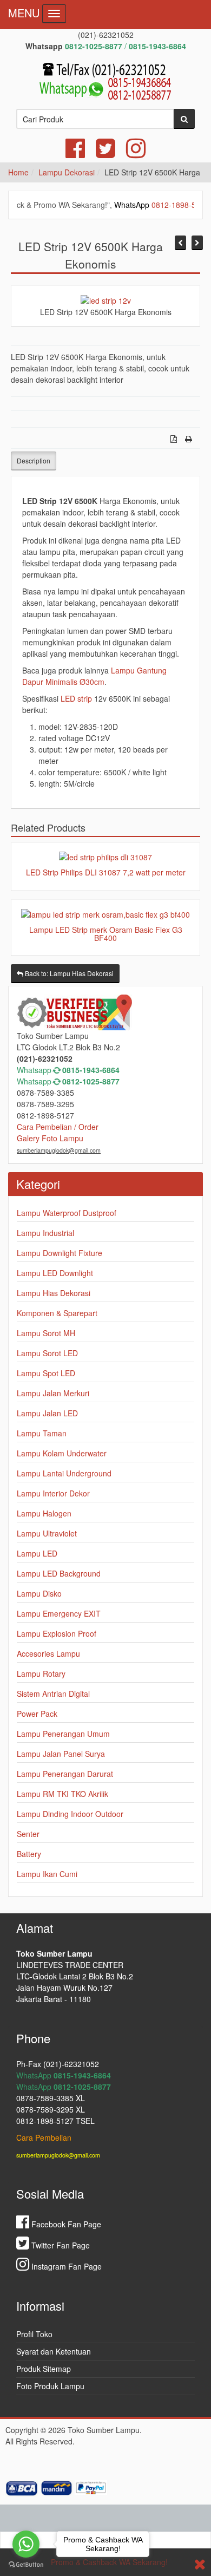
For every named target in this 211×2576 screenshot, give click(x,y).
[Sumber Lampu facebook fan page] (75, 153)
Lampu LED (37, 1553)
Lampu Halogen (44, 1513)
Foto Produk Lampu (50, 2386)
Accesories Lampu (48, 1653)
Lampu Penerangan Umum (63, 1734)
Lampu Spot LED (46, 1373)
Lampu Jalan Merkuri (53, 1393)
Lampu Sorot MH (46, 1333)
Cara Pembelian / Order (58, 1127)
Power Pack (37, 1714)
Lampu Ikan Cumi (47, 1874)
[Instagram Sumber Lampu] (136, 153)
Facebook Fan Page (65, 2224)
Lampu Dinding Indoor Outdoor (70, 1814)
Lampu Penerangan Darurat (65, 1774)
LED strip (76, 698)
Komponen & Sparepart (57, 1313)
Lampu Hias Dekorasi (54, 1293)
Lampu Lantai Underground (64, 1473)
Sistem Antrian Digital (53, 1694)
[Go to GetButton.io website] (26, 2565)
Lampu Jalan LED (47, 1413)
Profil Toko (34, 2334)
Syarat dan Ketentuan (54, 2351)
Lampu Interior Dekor (53, 1493)
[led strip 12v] (106, 299)
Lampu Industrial (45, 1233)
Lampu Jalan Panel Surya (61, 1754)
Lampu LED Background (59, 1573)
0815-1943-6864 (91, 1070)
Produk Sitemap (44, 2369)
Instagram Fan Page (65, 2266)
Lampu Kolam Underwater (62, 1453)
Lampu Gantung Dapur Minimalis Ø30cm (94, 676)
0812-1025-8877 (91, 1081)
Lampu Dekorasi (67, 172)
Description (34, 460)
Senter (28, 1834)
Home (18, 172)
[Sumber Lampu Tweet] (105, 153)
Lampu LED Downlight (55, 1273)
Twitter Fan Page (60, 2245)
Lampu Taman (42, 1433)
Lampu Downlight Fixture (60, 1253)
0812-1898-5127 (162, 205)
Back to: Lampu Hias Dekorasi (68, 973)
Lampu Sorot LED (47, 1353)
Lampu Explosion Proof (57, 1633)
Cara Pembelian (44, 2137)
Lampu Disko (39, 1593)
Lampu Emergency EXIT (59, 1613)
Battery (29, 1854)
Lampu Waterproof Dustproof (67, 1213)
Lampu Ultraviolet (47, 1533)
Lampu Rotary (41, 1673)
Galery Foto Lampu (50, 1138)
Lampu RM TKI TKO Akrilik (62, 1794)
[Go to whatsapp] (26, 2544)
